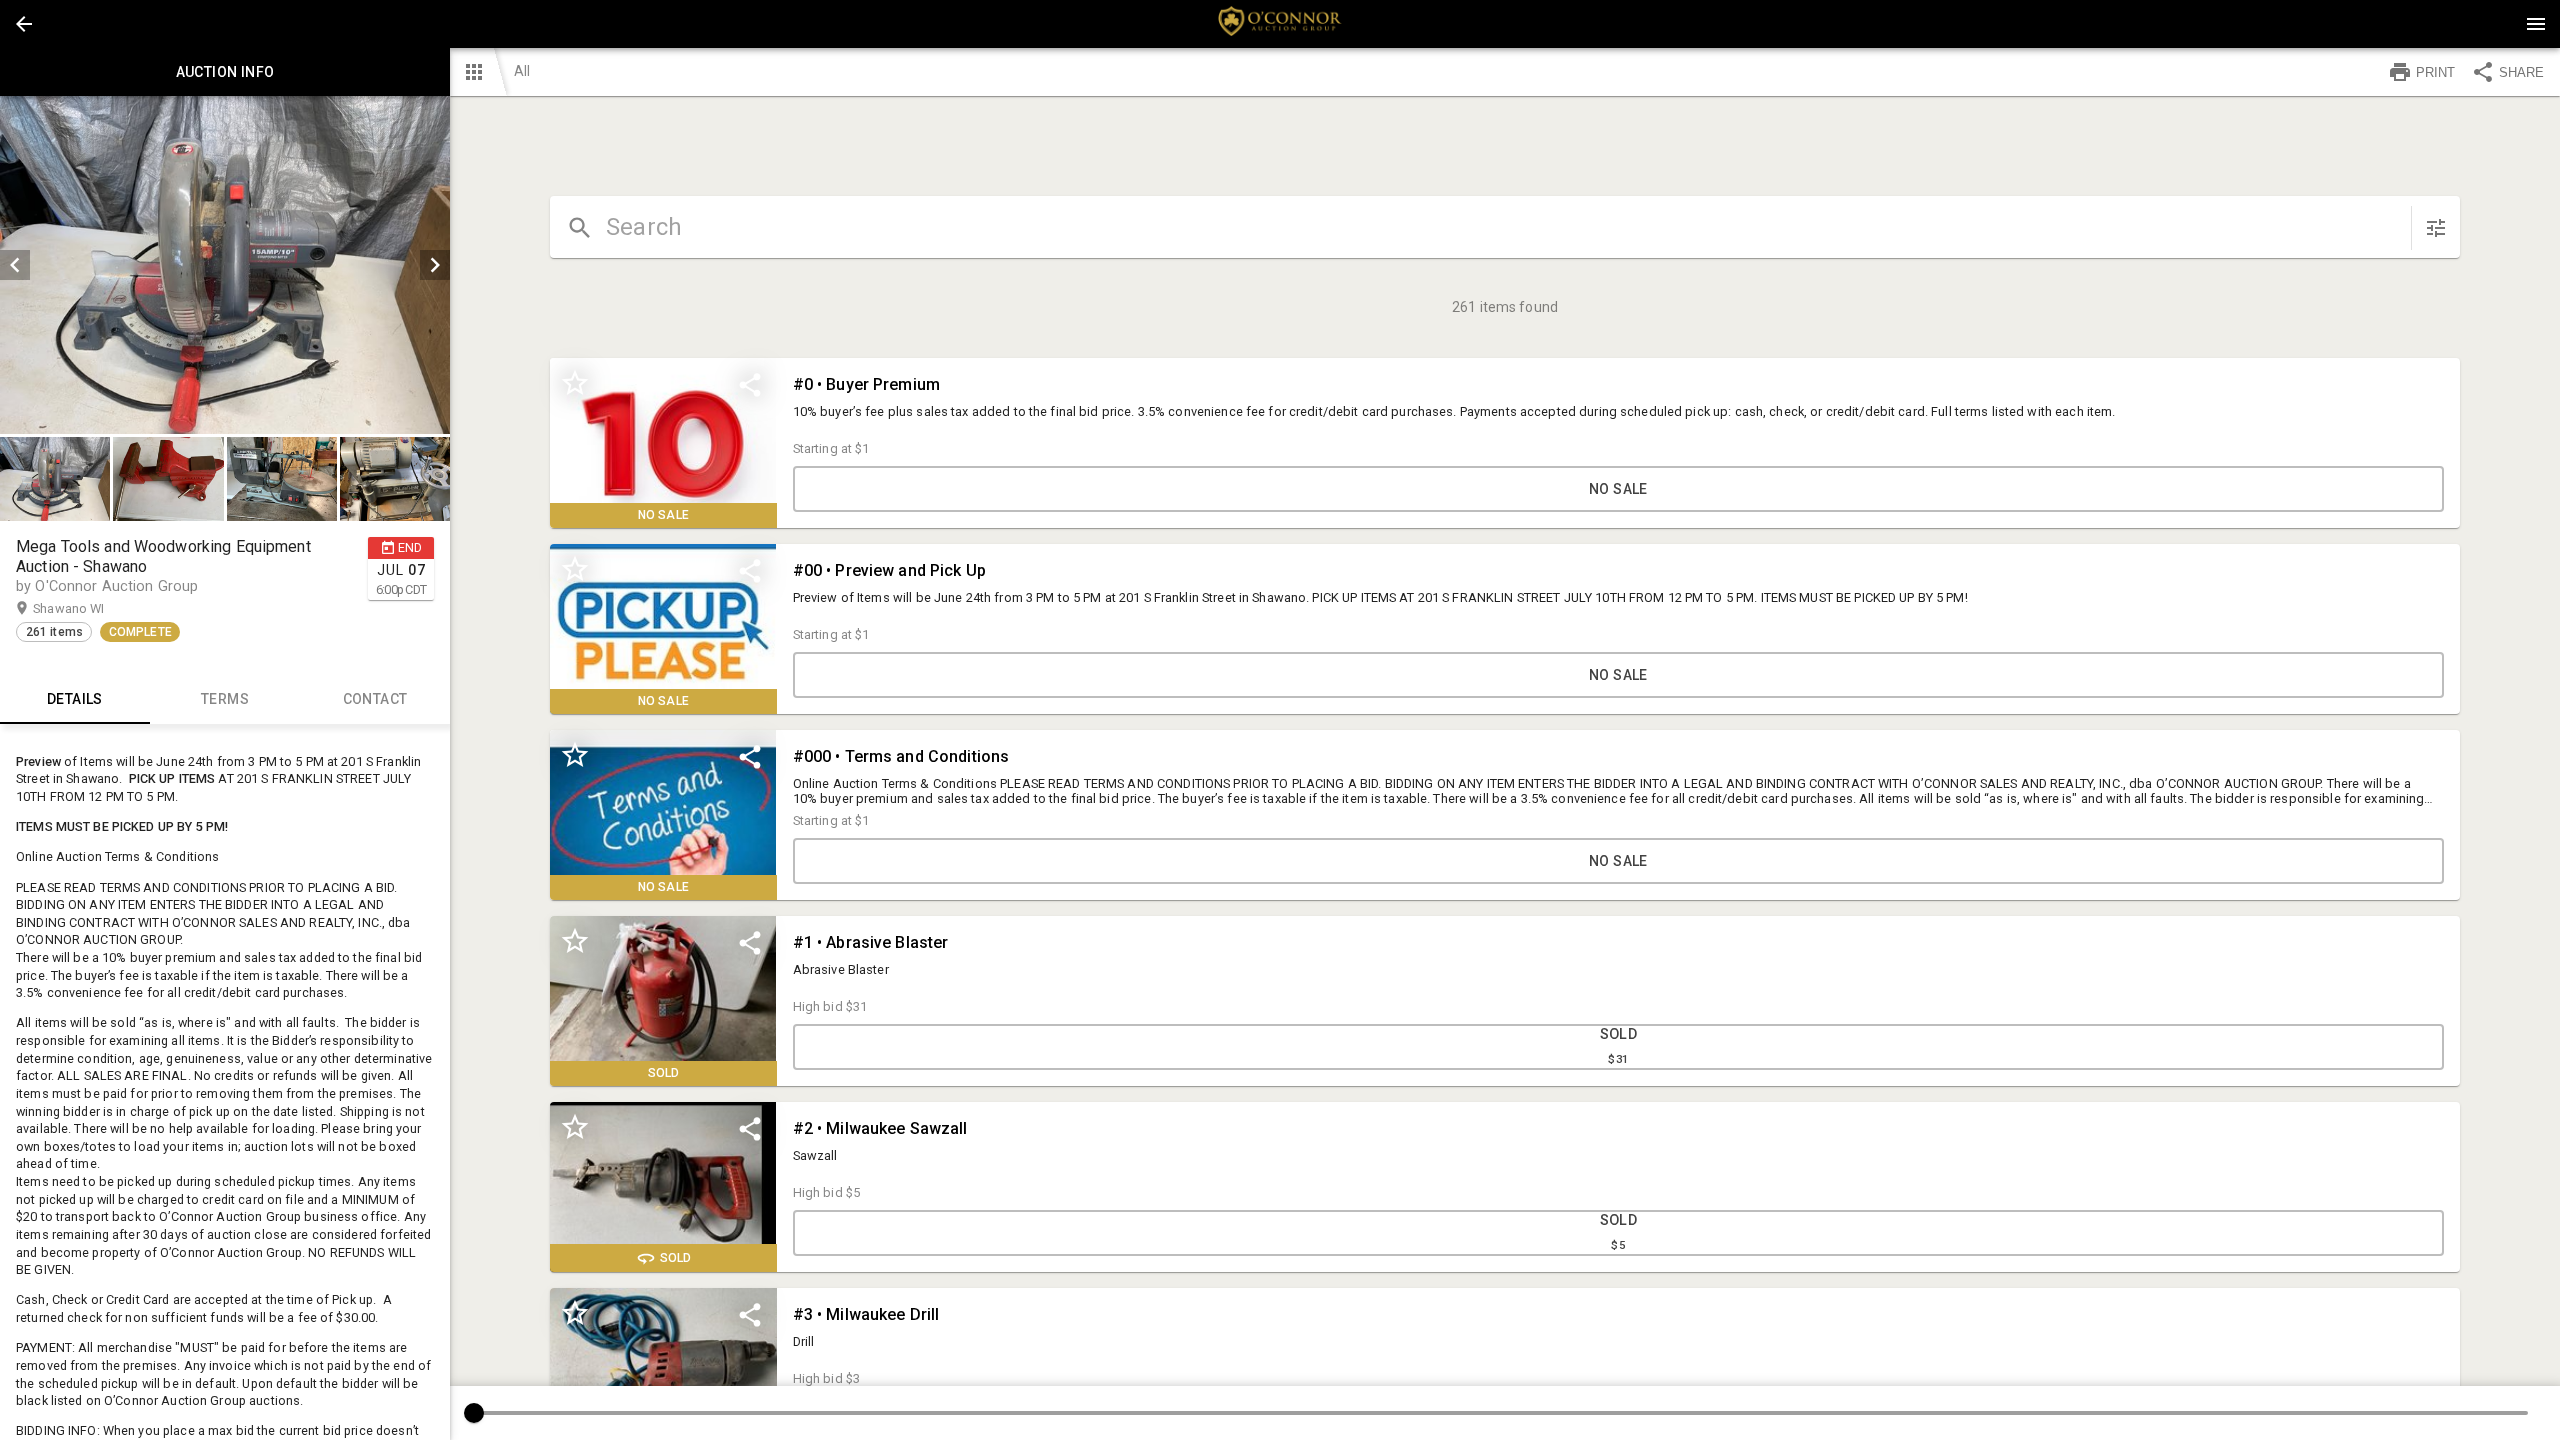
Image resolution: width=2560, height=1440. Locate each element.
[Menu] (2536, 24)
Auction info (225, 72)
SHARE (2521, 72)
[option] (225, 265)
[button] (24, 24)
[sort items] (2436, 228)
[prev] (15, 265)
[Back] (24, 24)
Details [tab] (75, 699)
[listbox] (225, 265)
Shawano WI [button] (88, 608)
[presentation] (1280, 24)
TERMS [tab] (225, 699)
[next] (435, 265)
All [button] (522, 71)
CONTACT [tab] (375, 699)
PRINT (2435, 72)
